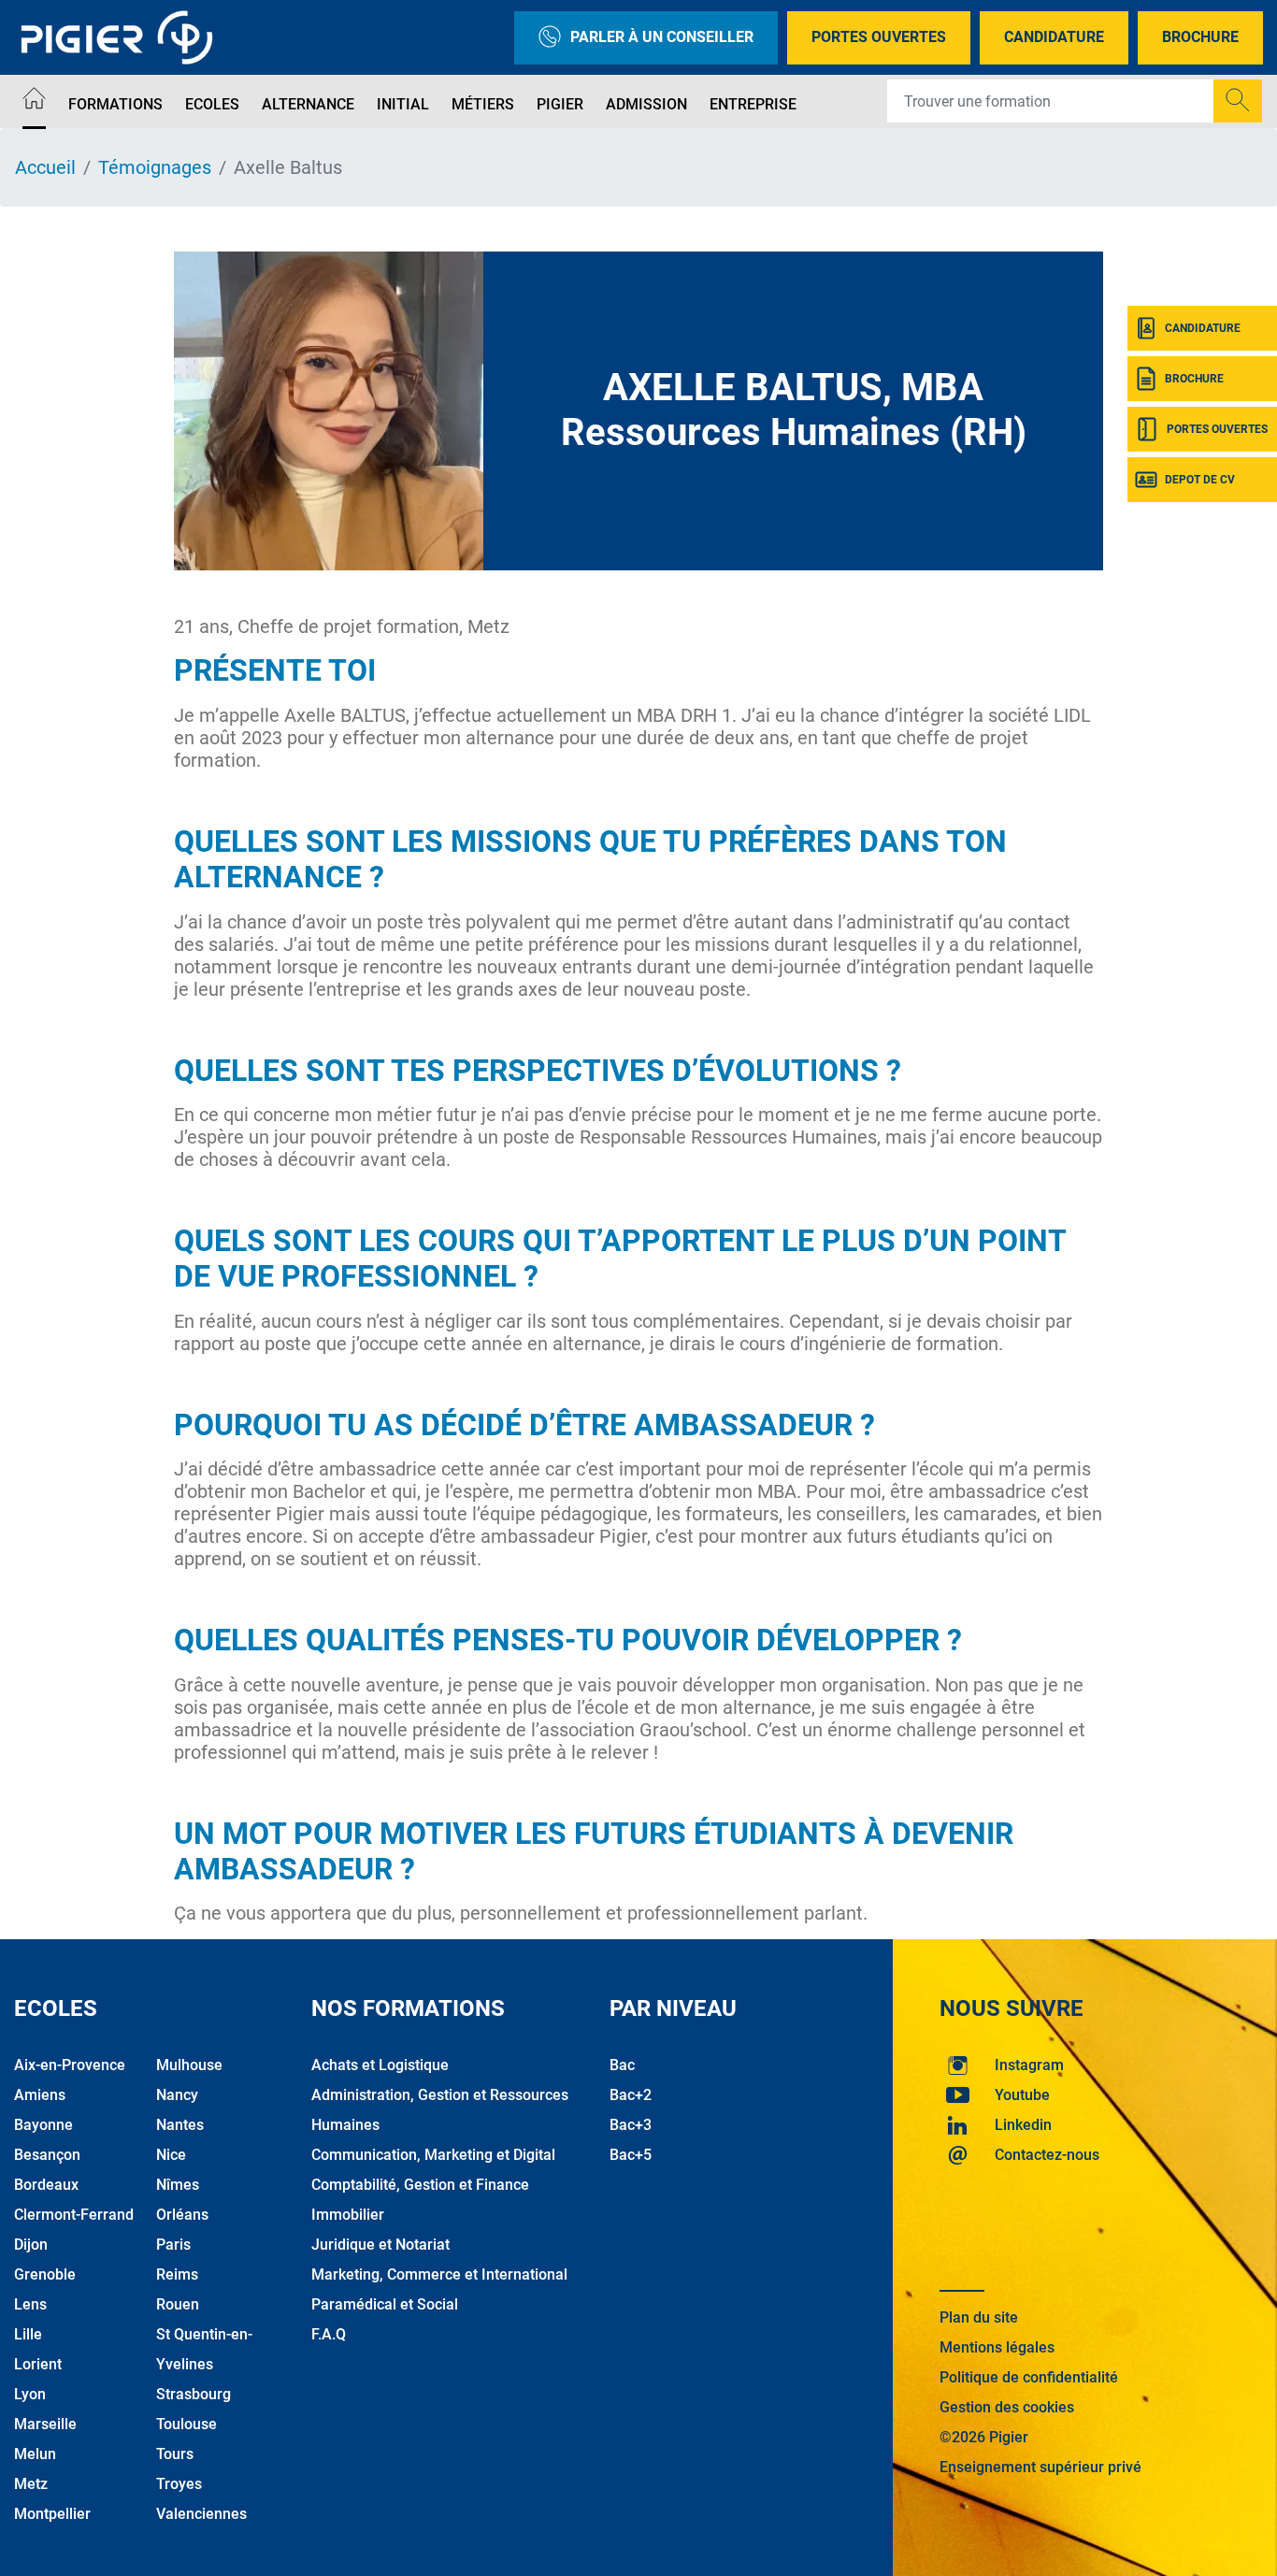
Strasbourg (194, 2394)
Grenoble (45, 2274)
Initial (403, 104)
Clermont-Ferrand (74, 2215)
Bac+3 (631, 2125)
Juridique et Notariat (380, 2245)
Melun (35, 2454)
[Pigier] (122, 37)
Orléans (182, 2215)
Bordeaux (46, 2185)
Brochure (1200, 37)
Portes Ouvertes (879, 37)
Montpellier (52, 2514)
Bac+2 (631, 2095)
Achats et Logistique (380, 2065)
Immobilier (348, 2215)
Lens (30, 2304)
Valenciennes (201, 2514)
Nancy (177, 2095)
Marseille (45, 2424)
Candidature (1054, 37)
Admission (646, 104)
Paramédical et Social (385, 2304)
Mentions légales (997, 2347)
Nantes (180, 2125)
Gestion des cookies (1007, 2407)
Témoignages (155, 167)
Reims (177, 2274)
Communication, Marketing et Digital (433, 2155)
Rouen (178, 2304)
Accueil (45, 167)
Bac (622, 2065)
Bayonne (43, 2125)
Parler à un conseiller (662, 37)
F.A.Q (329, 2334)
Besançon (47, 2155)
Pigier (560, 104)
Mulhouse (189, 2065)
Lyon (30, 2394)
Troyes (179, 2484)
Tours (175, 2454)
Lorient (38, 2364)
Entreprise (753, 104)
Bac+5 (631, 2155)
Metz (31, 2484)
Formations (115, 104)
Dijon (31, 2245)
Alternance (308, 104)
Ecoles (212, 104)
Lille (28, 2334)
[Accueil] (34, 101)
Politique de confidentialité (1029, 2377)
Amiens (40, 2095)
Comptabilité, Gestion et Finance (420, 2185)
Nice (171, 2155)
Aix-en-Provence (70, 2065)
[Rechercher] (1238, 101)
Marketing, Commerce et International (439, 2274)
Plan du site (979, 2317)
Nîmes (178, 2185)
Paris (173, 2245)
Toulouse (187, 2424)
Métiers (483, 104)
